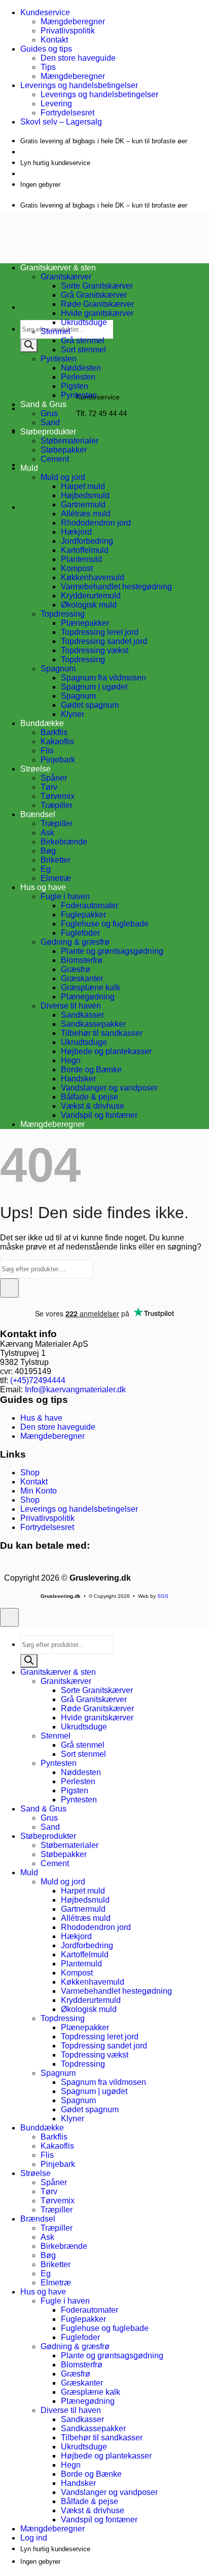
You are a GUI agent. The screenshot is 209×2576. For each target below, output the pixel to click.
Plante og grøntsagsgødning (112, 951)
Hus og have (43, 887)
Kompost (77, 568)
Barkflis (54, 732)
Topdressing (63, 614)
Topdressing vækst (95, 650)
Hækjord (76, 532)
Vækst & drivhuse (93, 1106)
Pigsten (75, 386)
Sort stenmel (83, 350)
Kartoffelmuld (85, 550)
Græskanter (82, 978)
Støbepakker (64, 450)
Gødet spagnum (90, 705)
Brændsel (38, 814)
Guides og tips (46, 49)
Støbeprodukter (48, 432)
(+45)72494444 (38, 1380)
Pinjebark (58, 760)
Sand (50, 422)
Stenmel (56, 331)
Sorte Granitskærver (97, 286)
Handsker (78, 1079)
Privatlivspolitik (68, 31)
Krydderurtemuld (91, 596)
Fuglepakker (83, 915)
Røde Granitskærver (97, 304)
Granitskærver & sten (58, 1672)
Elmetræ (56, 878)
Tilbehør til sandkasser (102, 1033)
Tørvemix (58, 796)
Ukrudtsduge (84, 322)
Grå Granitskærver (94, 295)
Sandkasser (82, 1015)
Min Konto (39, 1491)
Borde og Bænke (91, 1070)
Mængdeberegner (73, 22)
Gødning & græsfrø (75, 942)
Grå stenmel (83, 340)
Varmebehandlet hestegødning (116, 587)
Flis (47, 751)
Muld (29, 468)
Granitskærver (66, 1681)
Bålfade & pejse (90, 1097)
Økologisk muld (89, 605)
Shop (30, 1473)
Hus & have (41, 1418)
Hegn (71, 1060)
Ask (47, 833)
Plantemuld (81, 559)
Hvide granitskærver (97, 313)
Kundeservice (45, 12)
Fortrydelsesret (67, 113)
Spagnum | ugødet (94, 687)
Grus (49, 413)
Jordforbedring (87, 541)
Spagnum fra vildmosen (103, 678)
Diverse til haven (71, 1006)
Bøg (48, 851)
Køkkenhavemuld (93, 577)
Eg (46, 869)
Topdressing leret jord (100, 632)
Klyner (73, 714)
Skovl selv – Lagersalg (61, 122)
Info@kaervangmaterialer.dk (75, 1390)
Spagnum (58, 669)
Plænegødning (88, 997)
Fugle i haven (65, 896)
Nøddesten (81, 368)
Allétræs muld (86, 514)
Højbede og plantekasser (106, 1051)
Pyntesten (59, 359)
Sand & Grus (43, 1809)
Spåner (54, 778)
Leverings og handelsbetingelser (79, 85)
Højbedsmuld (85, 495)
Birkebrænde (64, 842)
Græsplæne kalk (91, 988)
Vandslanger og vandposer (109, 1088)
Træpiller (57, 805)
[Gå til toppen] (9, 1617)
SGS (163, 1596)
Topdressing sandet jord (104, 641)
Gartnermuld (83, 505)
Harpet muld (83, 486)
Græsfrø (76, 969)
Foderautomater (90, 905)
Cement (55, 459)
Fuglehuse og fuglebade (105, 924)
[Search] (29, 346)
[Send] (9, 1288)
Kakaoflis (57, 741)
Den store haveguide (78, 58)
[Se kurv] (37, 465)
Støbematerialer (69, 441)
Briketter (56, 860)
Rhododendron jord (96, 523)
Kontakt (54, 40)
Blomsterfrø (82, 960)
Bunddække (42, 723)
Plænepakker (85, 623)
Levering (56, 104)
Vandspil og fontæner (99, 1115)
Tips (48, 67)
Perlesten (78, 377)
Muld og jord (63, 477)
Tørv (49, 787)
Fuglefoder (80, 933)
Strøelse (36, 769)
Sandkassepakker (93, 1024)
